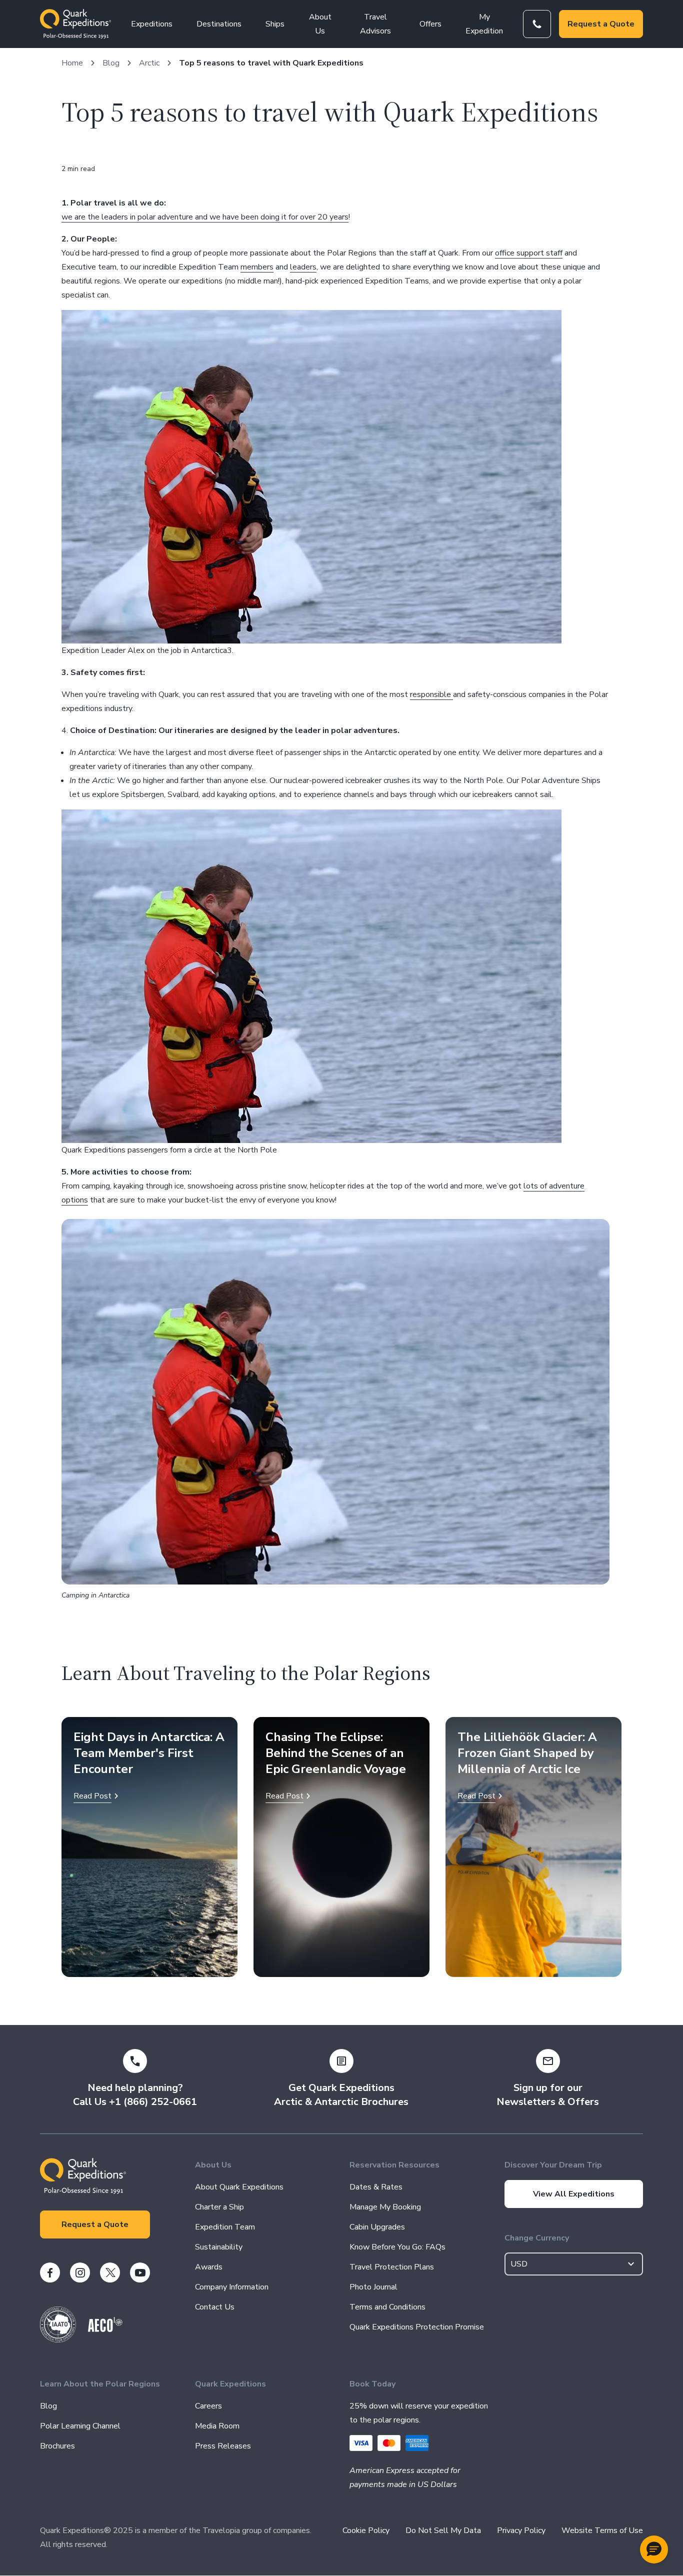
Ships (275, 24)
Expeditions (152, 24)
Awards (209, 2267)
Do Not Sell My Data (443, 2530)
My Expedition (484, 24)
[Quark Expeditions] (75, 24)
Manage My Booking (385, 2207)
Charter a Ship (219, 2207)
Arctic (149, 63)
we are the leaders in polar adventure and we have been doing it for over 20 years (205, 217)
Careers (208, 2406)
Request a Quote (601, 24)
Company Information (232, 2287)
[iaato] (58, 2340)
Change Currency (537, 2238)
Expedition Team (225, 2227)
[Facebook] (50, 2272)
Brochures (57, 2446)
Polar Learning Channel (80, 2426)
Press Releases (223, 2446)
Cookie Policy (366, 2530)
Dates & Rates (376, 2187)
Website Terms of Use (602, 2530)
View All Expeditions (574, 2194)
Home (72, 63)
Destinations (219, 24)
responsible (431, 694)
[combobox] (574, 2264)
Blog (111, 63)
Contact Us (215, 2307)
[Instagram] (80, 2272)
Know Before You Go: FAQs (397, 2247)
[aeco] (105, 2329)
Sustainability (219, 2247)
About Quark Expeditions (239, 2187)
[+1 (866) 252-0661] (537, 24)
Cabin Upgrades (377, 2227)
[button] (654, 2549)
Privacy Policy (521, 2530)
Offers (430, 24)
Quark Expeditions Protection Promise (417, 2327)
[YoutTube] (140, 2272)
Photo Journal (373, 2287)
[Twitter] (110, 2272)
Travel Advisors (375, 24)
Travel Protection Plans (392, 2267)
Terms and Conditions (387, 2307)
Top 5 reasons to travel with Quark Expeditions (271, 63)
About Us (320, 24)
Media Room (217, 2426)
